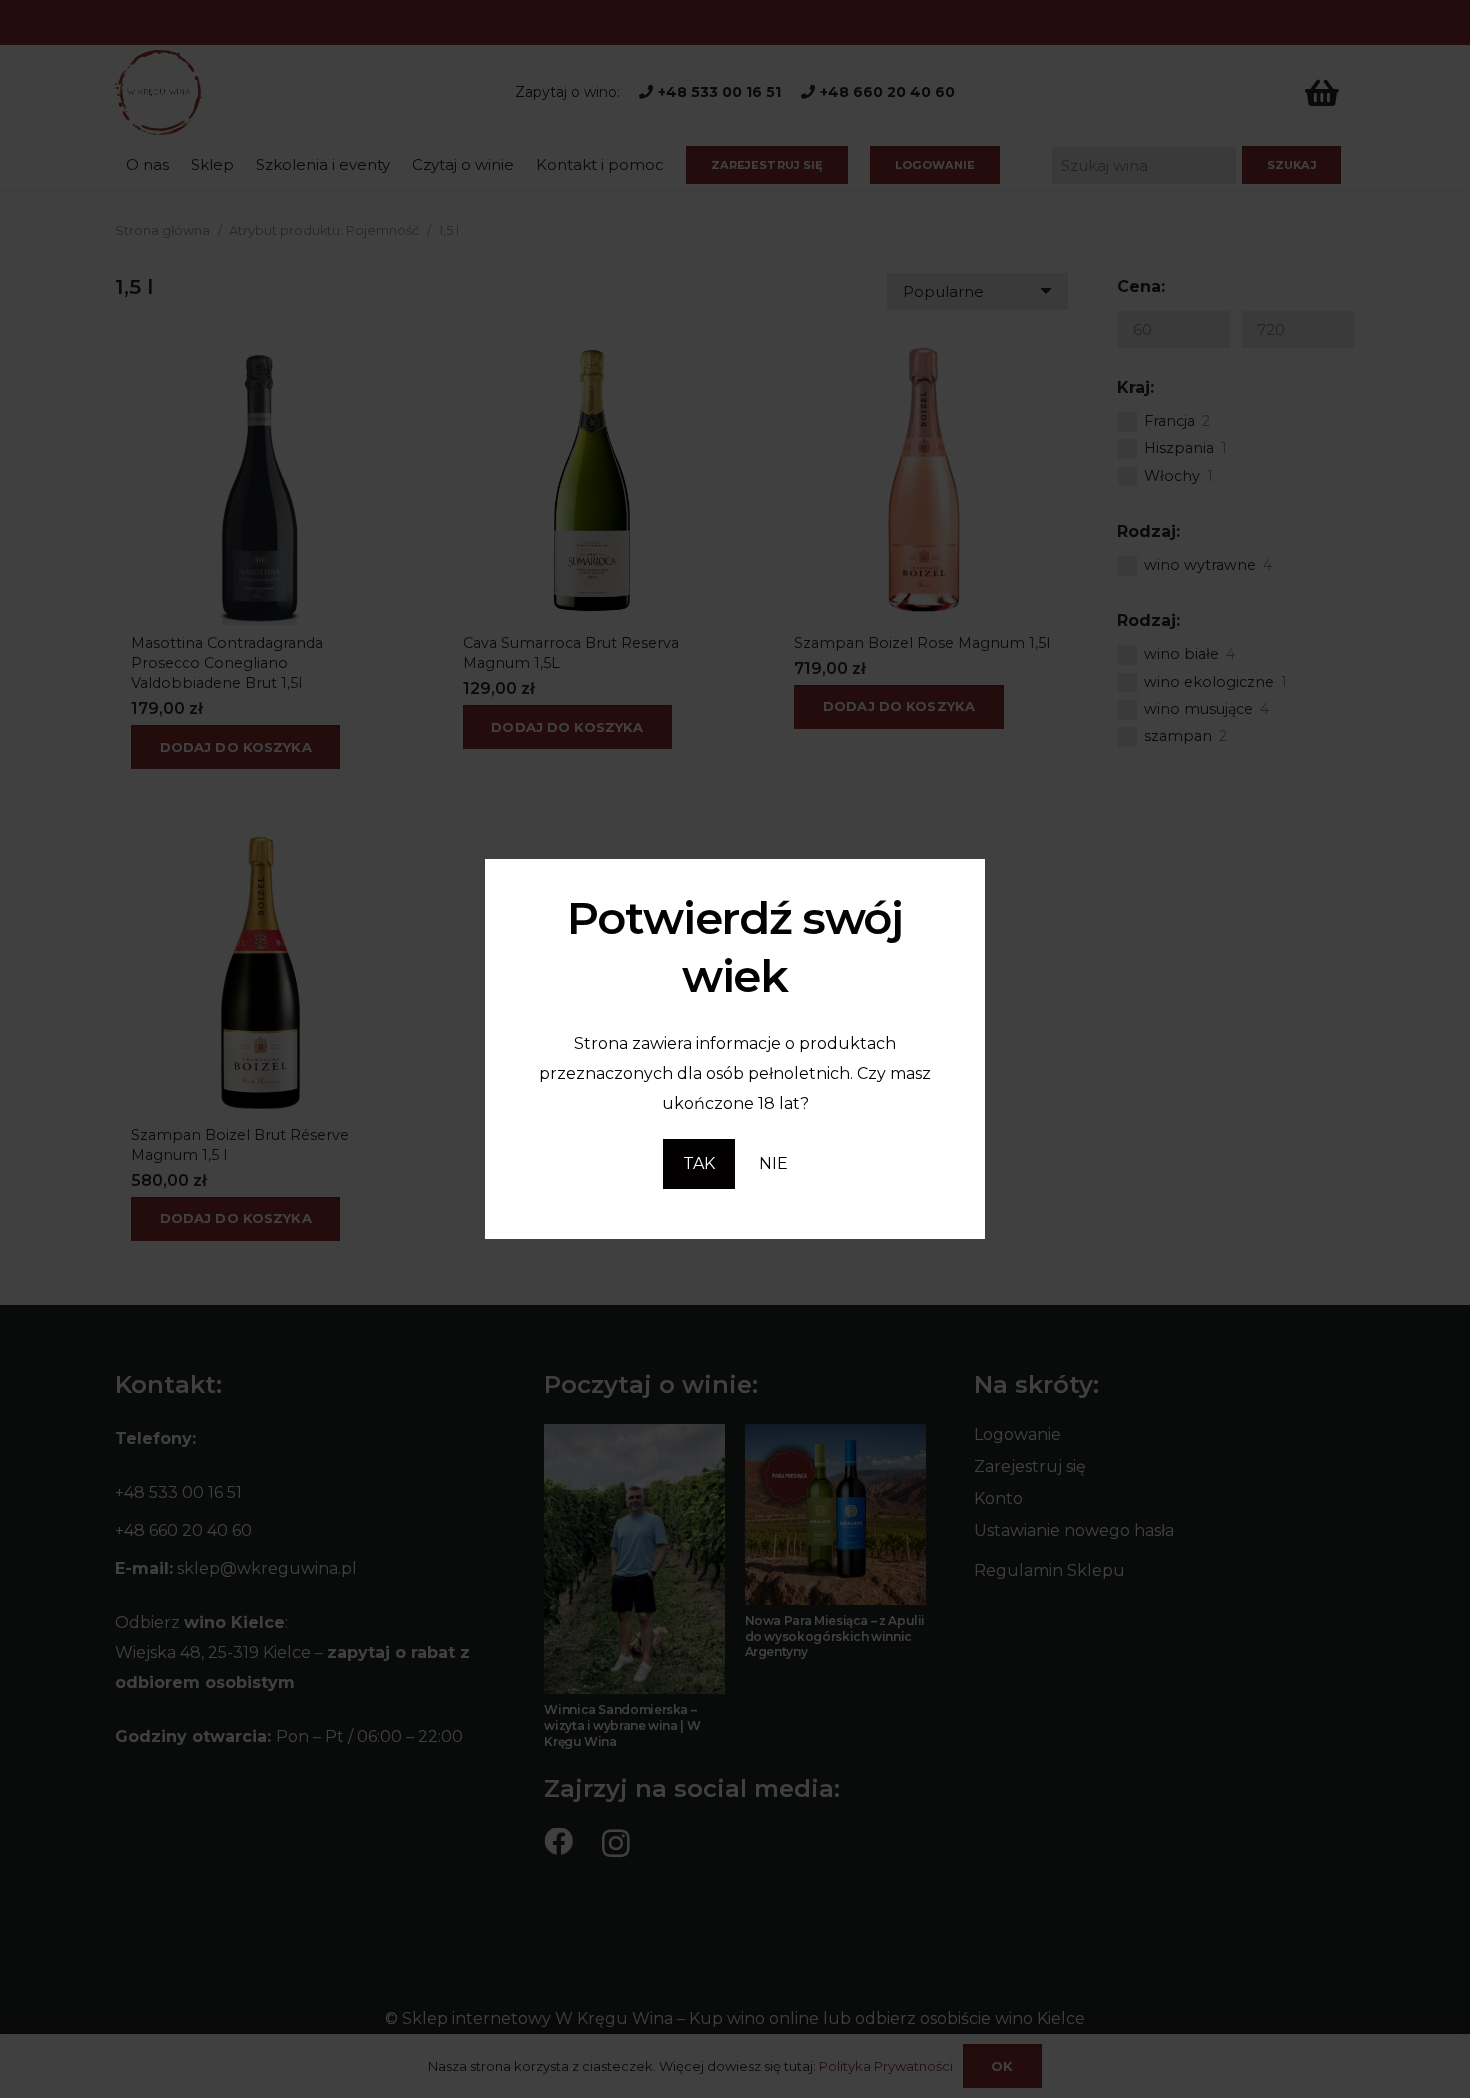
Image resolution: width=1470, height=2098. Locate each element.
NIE (773, 1163)
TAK (699, 1163)
